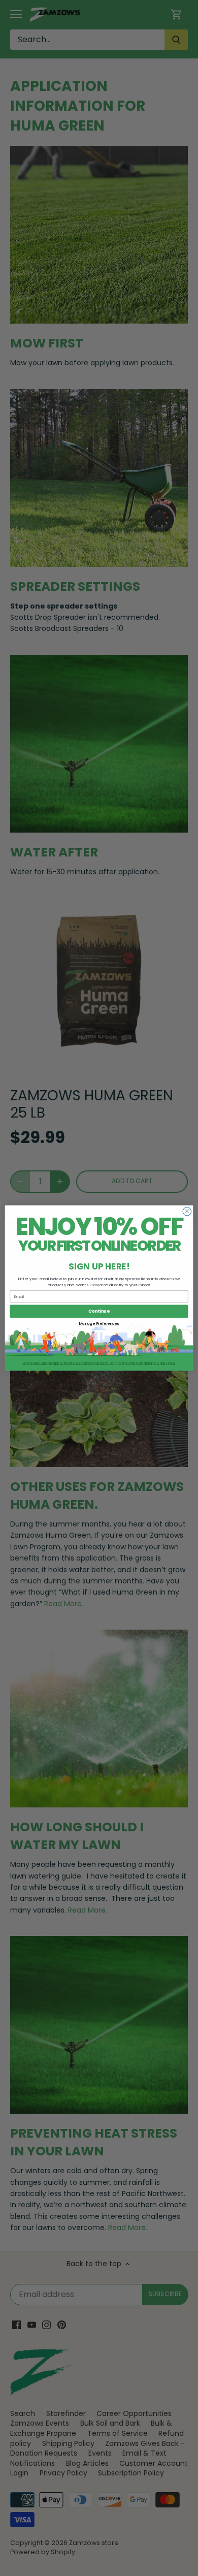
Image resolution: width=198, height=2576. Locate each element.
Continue (99, 1311)
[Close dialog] (187, 1211)
